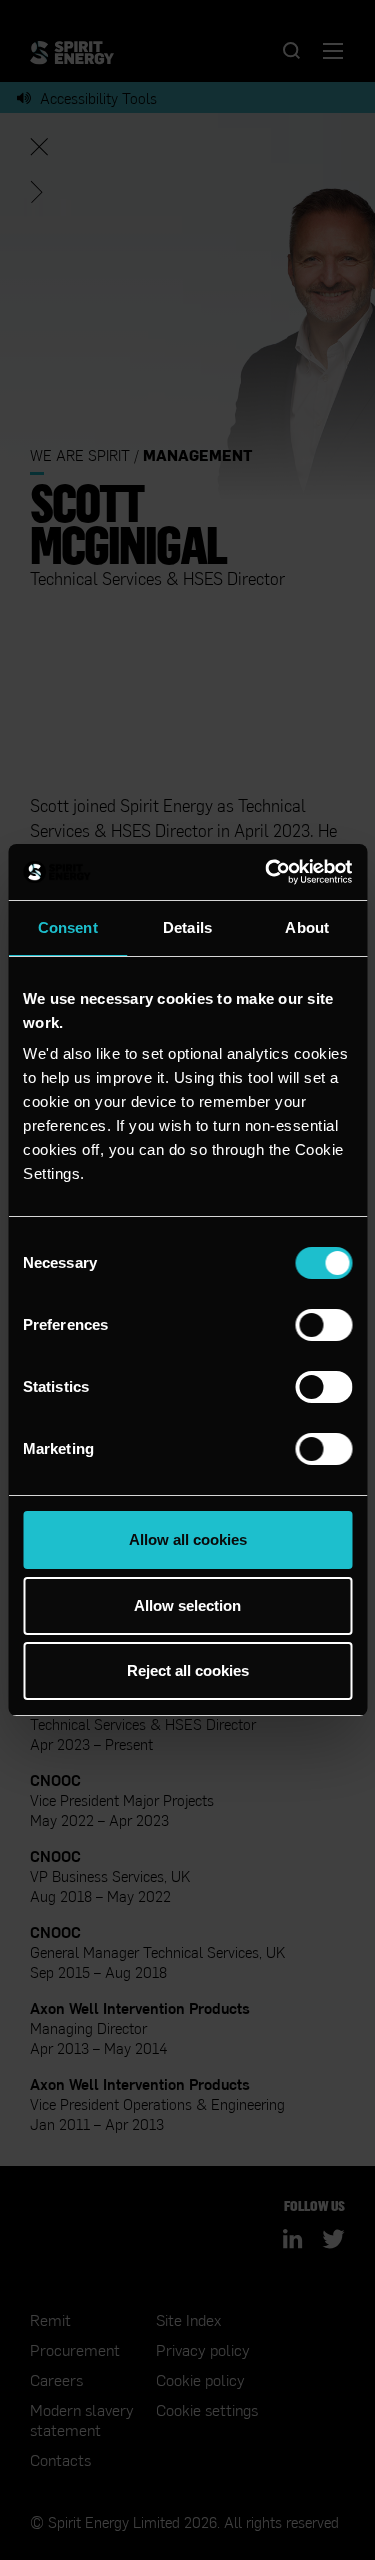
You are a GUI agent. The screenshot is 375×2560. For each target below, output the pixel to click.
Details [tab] (187, 927)
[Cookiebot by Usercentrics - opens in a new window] (267, 872)
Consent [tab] (68, 927)
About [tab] (307, 927)
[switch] (323, 1325)
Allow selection (187, 1605)
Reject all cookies (188, 1670)
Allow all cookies (188, 1539)
